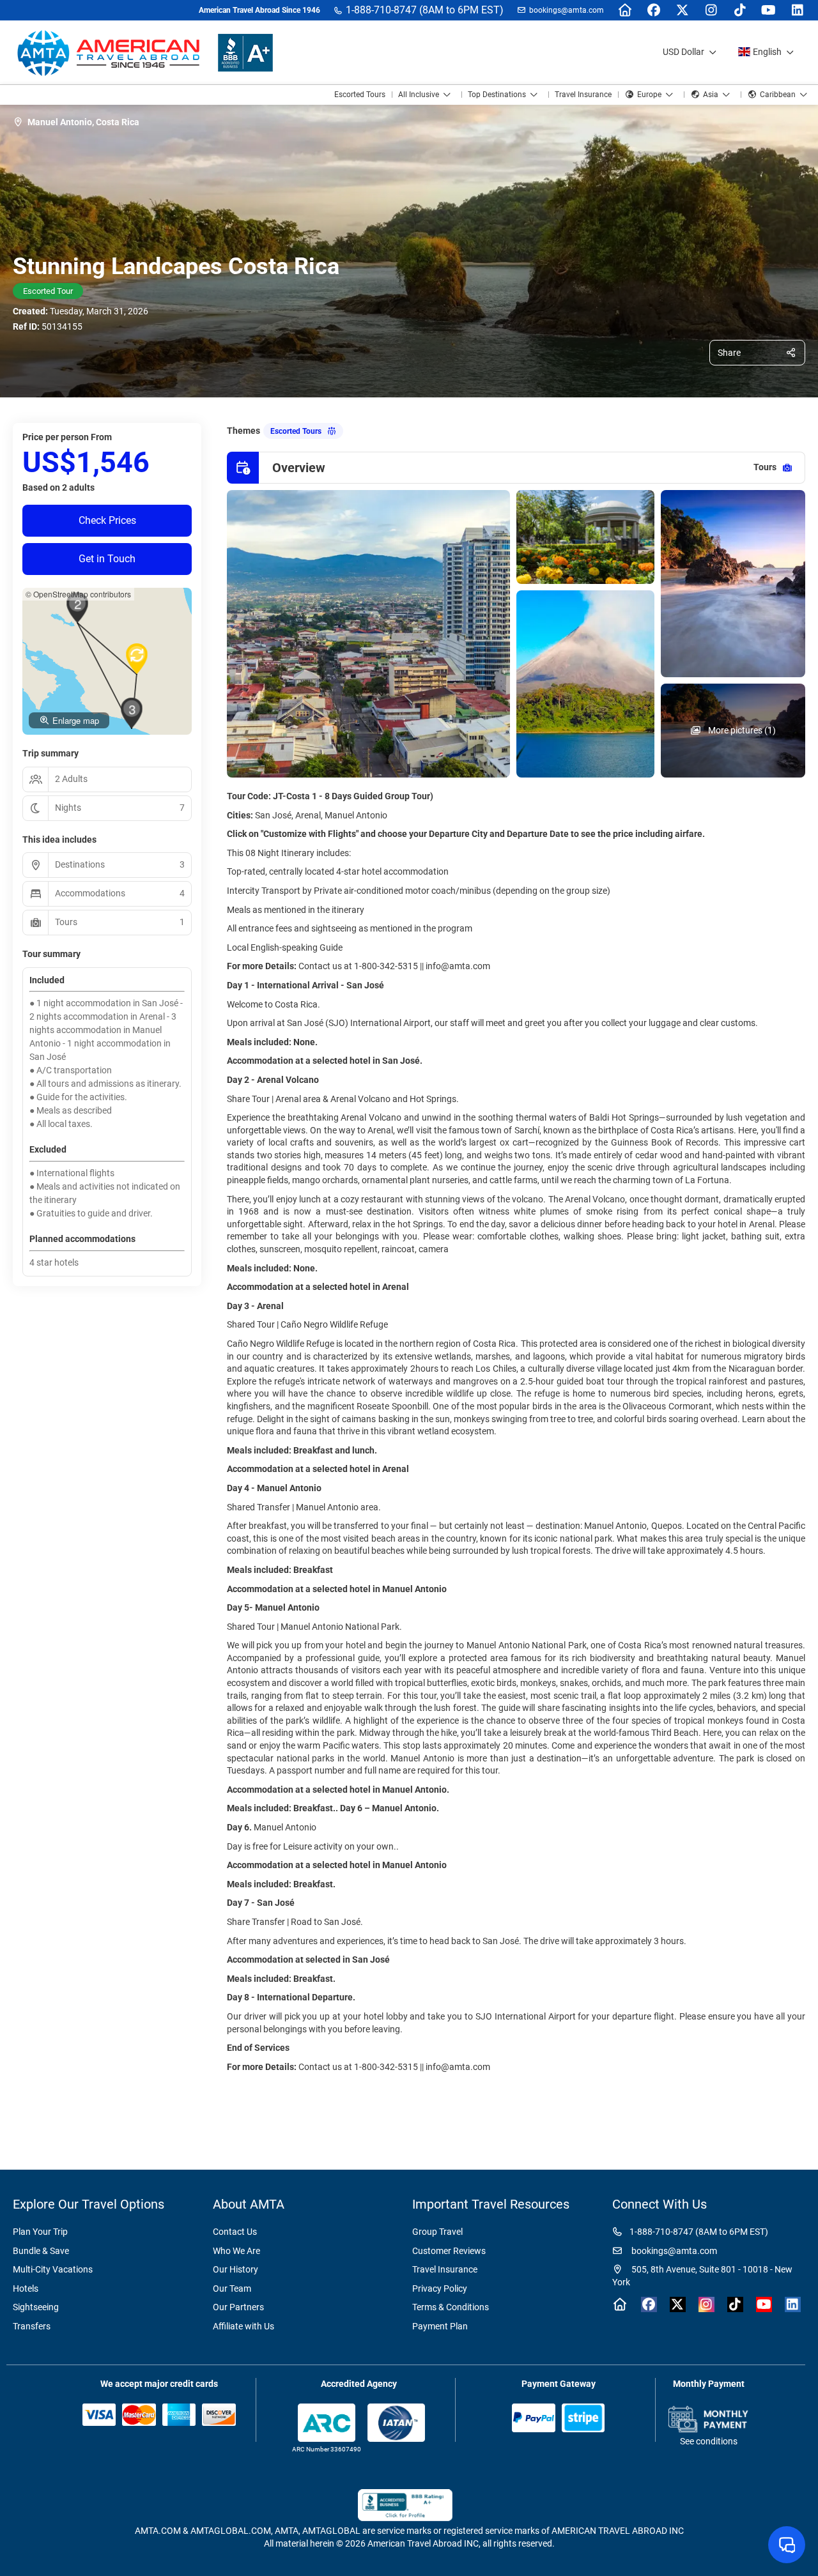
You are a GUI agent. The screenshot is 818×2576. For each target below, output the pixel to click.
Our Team (232, 2288)
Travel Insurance (445, 2269)
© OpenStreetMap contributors (78, 594)
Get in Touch (107, 559)
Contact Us (235, 2232)
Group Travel (437, 2232)
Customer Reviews (449, 2251)
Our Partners (238, 2307)
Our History (235, 2269)
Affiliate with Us (243, 2326)
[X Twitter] (682, 10)
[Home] (625, 10)
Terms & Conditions (451, 2307)
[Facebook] (653, 10)
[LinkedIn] (797, 10)
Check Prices (107, 520)
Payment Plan (440, 2326)
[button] (77, 608)
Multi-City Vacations (53, 2269)
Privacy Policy (440, 2288)
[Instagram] (711, 10)
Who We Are (236, 2251)
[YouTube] (768, 10)
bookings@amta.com (567, 10)
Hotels (26, 2288)
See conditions (709, 2441)
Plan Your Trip (40, 2232)
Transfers (32, 2326)
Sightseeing (36, 2307)
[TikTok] (740, 10)
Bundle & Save (41, 2251)
